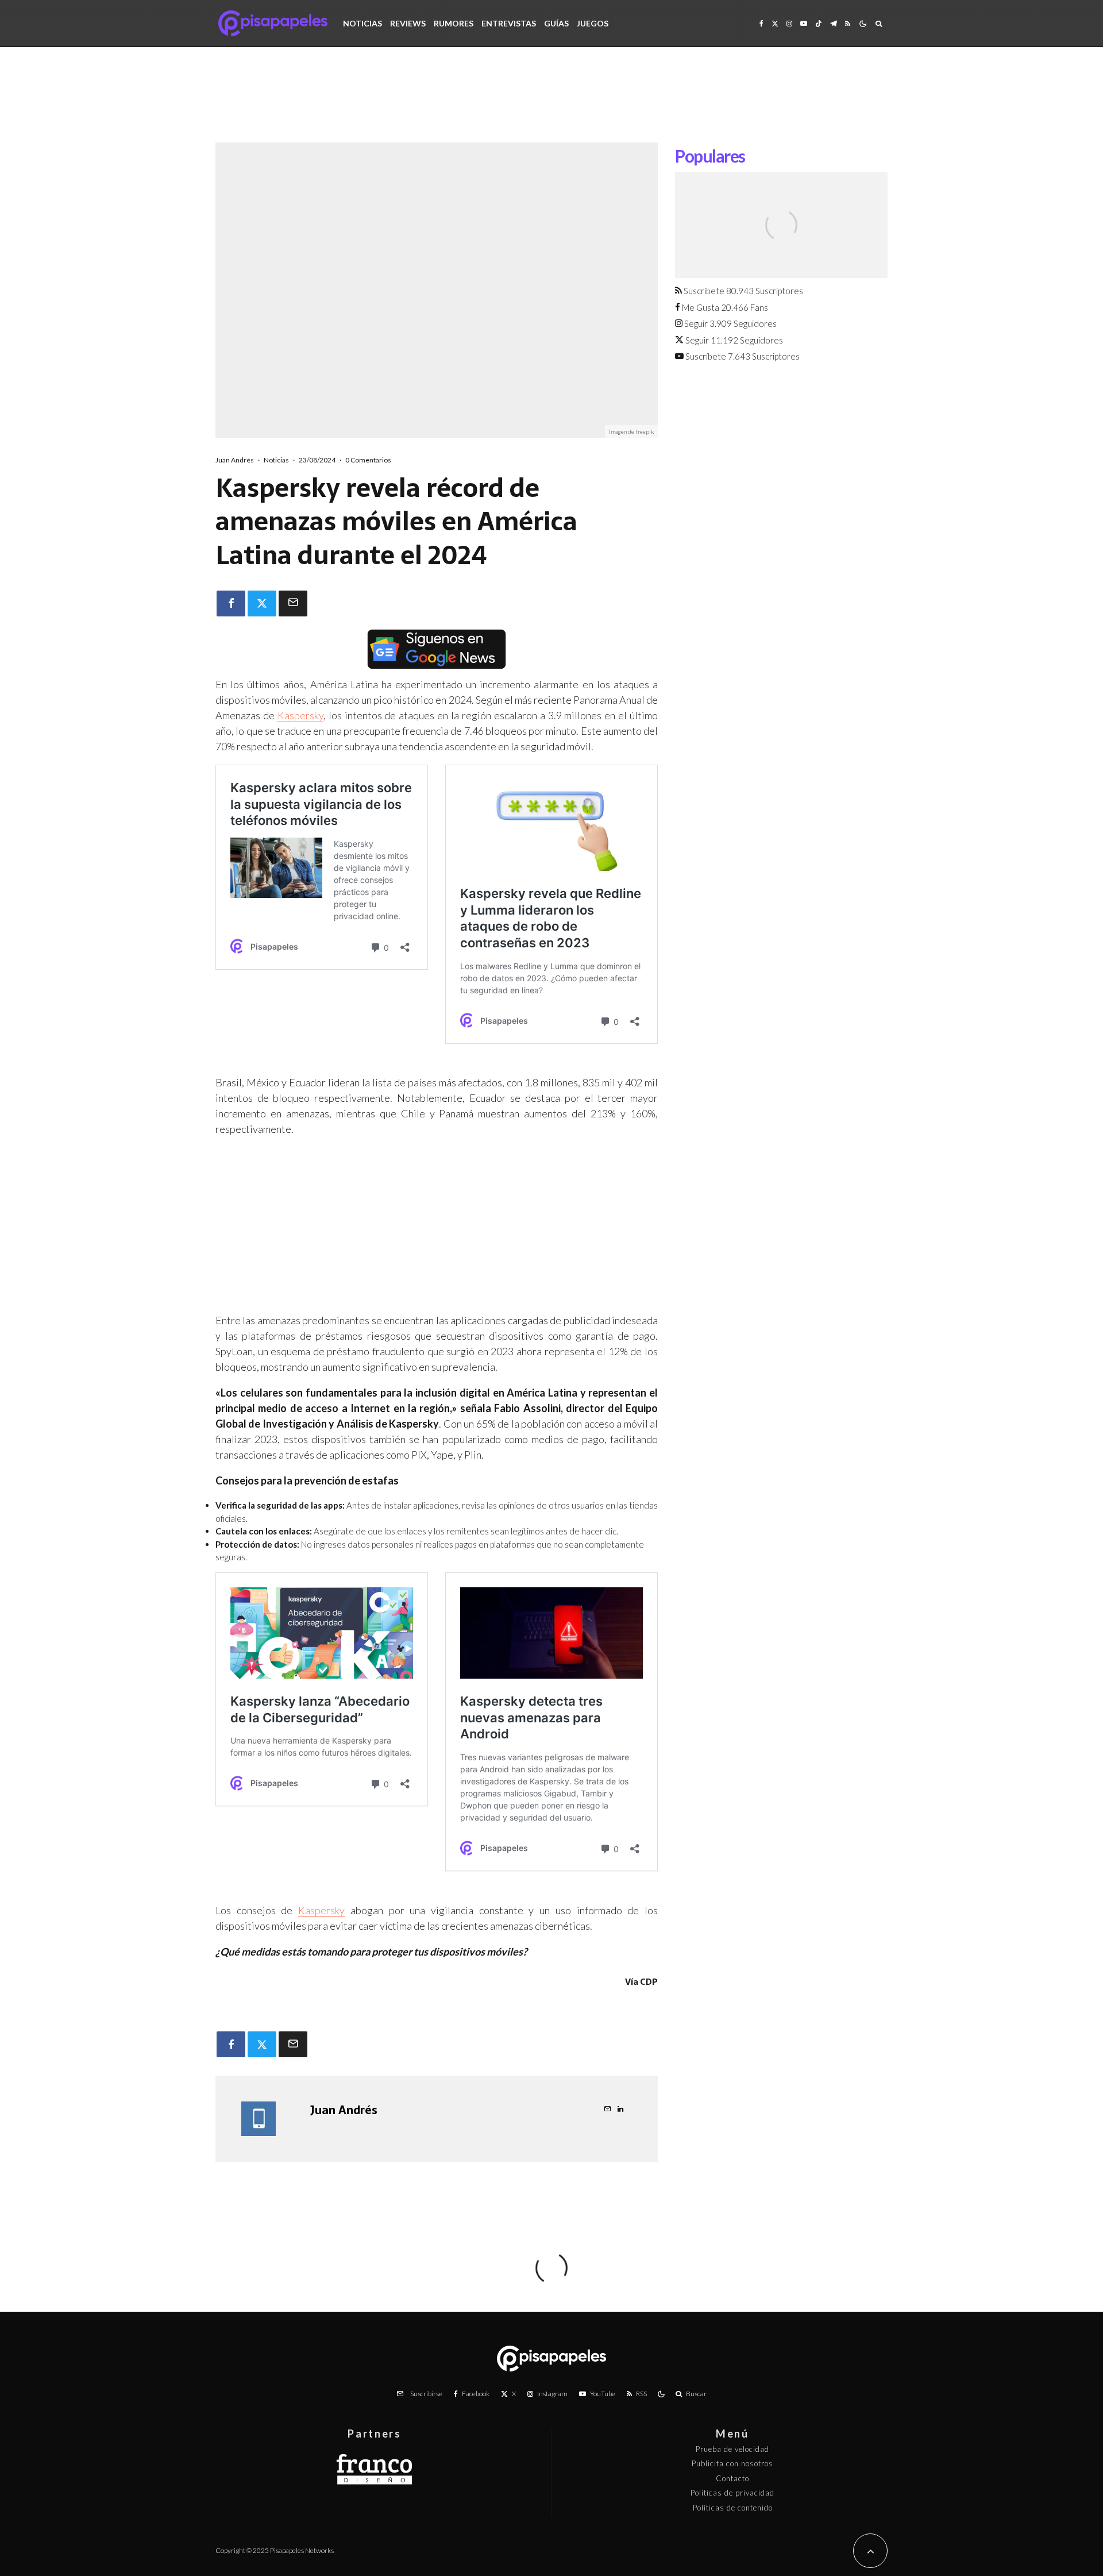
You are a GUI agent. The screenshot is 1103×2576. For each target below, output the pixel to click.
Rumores (454, 23)
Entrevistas (509, 23)
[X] (775, 23)
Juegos (593, 23)
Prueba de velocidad (732, 2449)
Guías (556, 23)
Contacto (732, 2478)
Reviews (408, 23)
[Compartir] (231, 603)
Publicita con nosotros (732, 2463)
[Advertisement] (551, 103)
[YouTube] (804, 23)
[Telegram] (834, 23)
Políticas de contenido (733, 2508)
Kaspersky (300, 715)
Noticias (362, 23)
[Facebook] (761, 23)
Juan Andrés (235, 460)
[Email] (293, 603)
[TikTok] (819, 23)
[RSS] (848, 23)
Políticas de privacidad (732, 2493)
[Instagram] (789, 23)
